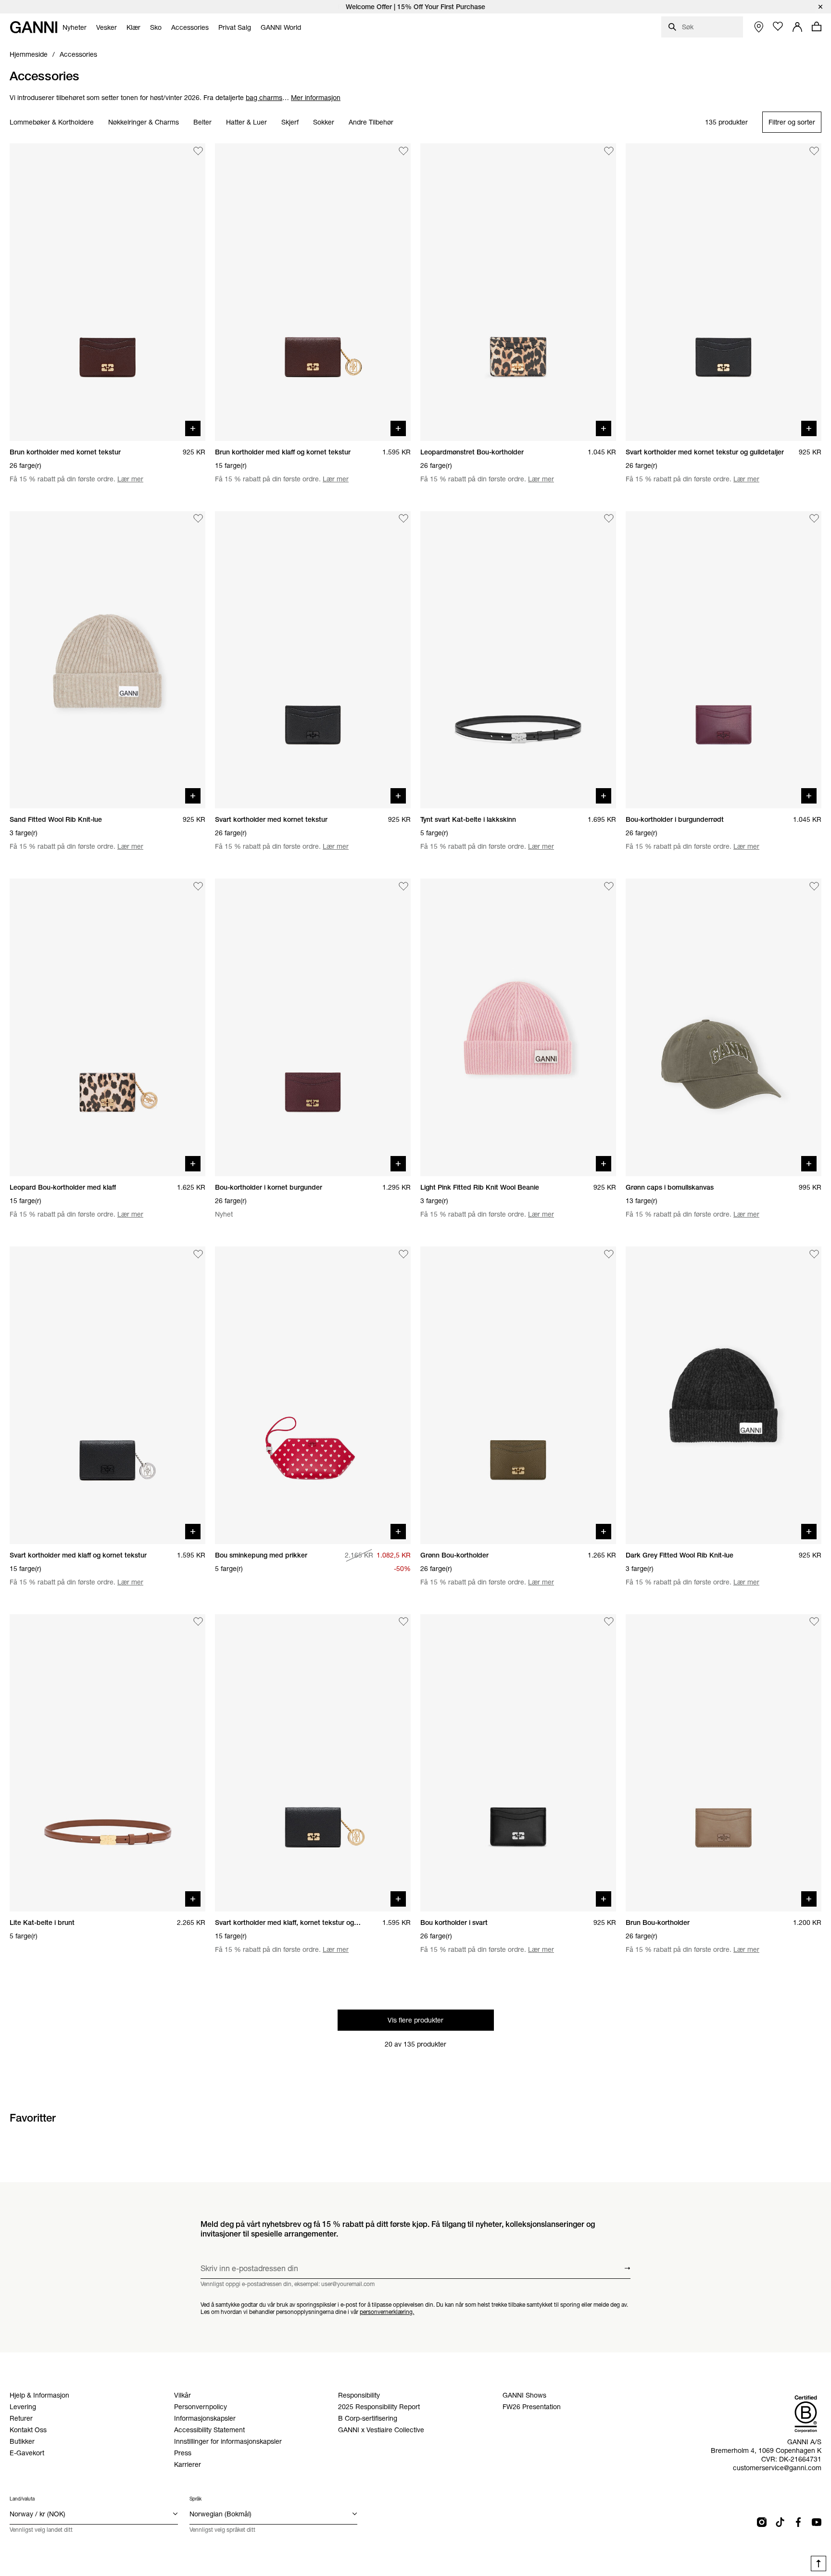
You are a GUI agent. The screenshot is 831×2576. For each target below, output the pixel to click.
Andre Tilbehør (371, 123)
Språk (195, 2499)
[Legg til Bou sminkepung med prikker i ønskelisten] (403, 1254)
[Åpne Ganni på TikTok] (780, 2522)
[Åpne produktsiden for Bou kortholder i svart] (518, 1763)
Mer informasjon (316, 98)
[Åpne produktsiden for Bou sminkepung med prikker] (313, 1395)
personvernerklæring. (387, 2311)
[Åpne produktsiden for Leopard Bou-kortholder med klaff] (107, 1027)
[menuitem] (75, 27)
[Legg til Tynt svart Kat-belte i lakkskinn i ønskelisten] (609, 519)
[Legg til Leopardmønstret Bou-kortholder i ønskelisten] (609, 151)
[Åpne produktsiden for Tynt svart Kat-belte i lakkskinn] (518, 660)
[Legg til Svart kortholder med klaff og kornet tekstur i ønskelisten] (198, 1254)
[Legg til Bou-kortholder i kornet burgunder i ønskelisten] (403, 886)
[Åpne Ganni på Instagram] (762, 2522)
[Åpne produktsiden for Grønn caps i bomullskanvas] (724, 1027)
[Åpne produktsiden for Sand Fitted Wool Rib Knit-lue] (107, 660)
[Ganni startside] (34, 27)
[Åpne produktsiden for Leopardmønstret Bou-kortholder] (518, 292)
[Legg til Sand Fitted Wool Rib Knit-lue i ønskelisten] (198, 519)
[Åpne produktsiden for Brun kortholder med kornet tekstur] (107, 292)
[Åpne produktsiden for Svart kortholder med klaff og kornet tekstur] (107, 1395)
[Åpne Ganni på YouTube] (817, 2522)
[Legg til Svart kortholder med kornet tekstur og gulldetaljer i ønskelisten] (814, 151)
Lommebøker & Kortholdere (52, 123)
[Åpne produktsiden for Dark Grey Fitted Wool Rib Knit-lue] (724, 1395)
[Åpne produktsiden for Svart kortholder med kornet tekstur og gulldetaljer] (724, 292)
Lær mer (130, 479)
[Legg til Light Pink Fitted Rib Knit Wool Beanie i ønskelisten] (609, 886)
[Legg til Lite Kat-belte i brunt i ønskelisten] (198, 1622)
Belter (202, 123)
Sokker (324, 123)
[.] (415, 7)
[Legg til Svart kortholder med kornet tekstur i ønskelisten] (403, 519)
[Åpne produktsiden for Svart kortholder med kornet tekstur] (313, 660)
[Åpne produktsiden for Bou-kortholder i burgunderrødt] (724, 660)
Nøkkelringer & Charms (144, 123)
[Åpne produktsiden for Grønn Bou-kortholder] (518, 1395)
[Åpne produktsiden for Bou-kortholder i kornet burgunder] (313, 1027)
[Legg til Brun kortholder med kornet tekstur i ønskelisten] (198, 151)
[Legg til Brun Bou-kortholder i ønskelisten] (814, 1622)
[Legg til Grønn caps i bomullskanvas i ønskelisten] (814, 886)
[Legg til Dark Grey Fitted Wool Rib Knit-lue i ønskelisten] (814, 1254)
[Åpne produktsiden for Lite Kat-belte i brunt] (107, 1763)
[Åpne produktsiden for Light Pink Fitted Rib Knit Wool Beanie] (518, 1027)
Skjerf (290, 123)
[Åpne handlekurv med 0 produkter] (817, 26)
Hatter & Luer (246, 123)
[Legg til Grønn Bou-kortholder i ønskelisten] (609, 1254)
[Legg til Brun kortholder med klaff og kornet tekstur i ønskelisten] (403, 151)
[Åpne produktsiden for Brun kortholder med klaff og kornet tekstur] (313, 292)
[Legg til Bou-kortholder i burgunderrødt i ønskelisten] (814, 519)
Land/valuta (22, 2499)
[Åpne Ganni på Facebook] (798, 2522)
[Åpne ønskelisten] (778, 26)
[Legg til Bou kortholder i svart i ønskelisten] (609, 1622)
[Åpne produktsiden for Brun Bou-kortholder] (724, 1763)
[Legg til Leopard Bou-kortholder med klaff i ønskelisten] (198, 886)
